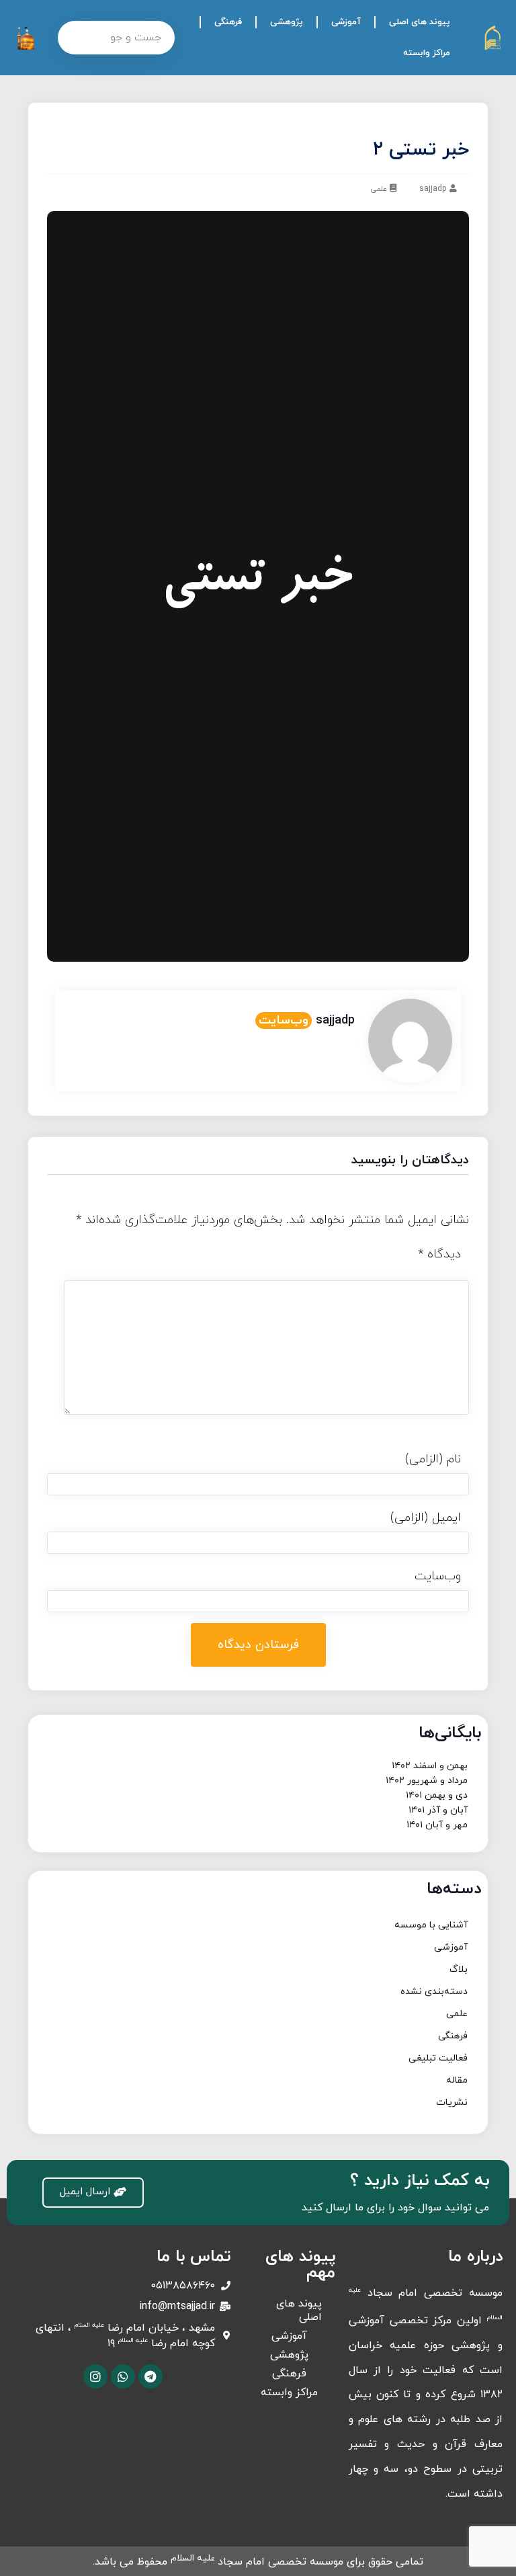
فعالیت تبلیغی (438, 2058)
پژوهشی (287, 22)
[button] (93, 2193)
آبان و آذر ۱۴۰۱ (438, 1810)
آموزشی (346, 22)
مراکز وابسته (427, 53)
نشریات (452, 2103)
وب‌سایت (284, 1021)
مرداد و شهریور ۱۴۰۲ (427, 1781)
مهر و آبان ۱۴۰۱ (437, 1825)
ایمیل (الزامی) (426, 1518)
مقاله (457, 2080)
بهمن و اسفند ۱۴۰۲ (430, 1766)
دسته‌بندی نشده (434, 1992)
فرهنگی (228, 22)
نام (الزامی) (433, 1459)
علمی (379, 189)
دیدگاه (439, 1254)
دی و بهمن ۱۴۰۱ (437, 1795)
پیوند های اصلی (420, 22)
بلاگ (459, 1969)
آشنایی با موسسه (431, 1925)
